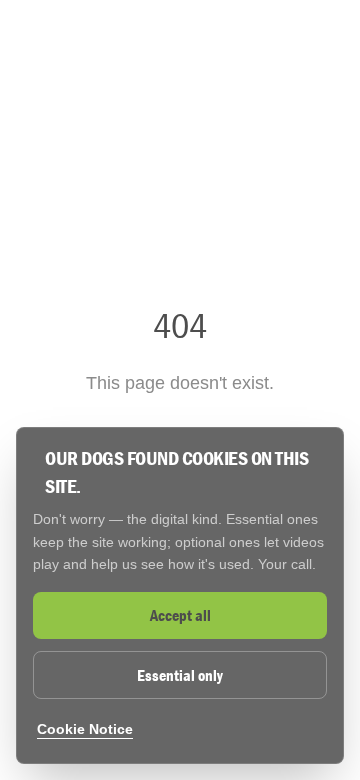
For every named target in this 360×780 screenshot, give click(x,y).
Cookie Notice (85, 729)
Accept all (180, 615)
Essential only (180, 675)
